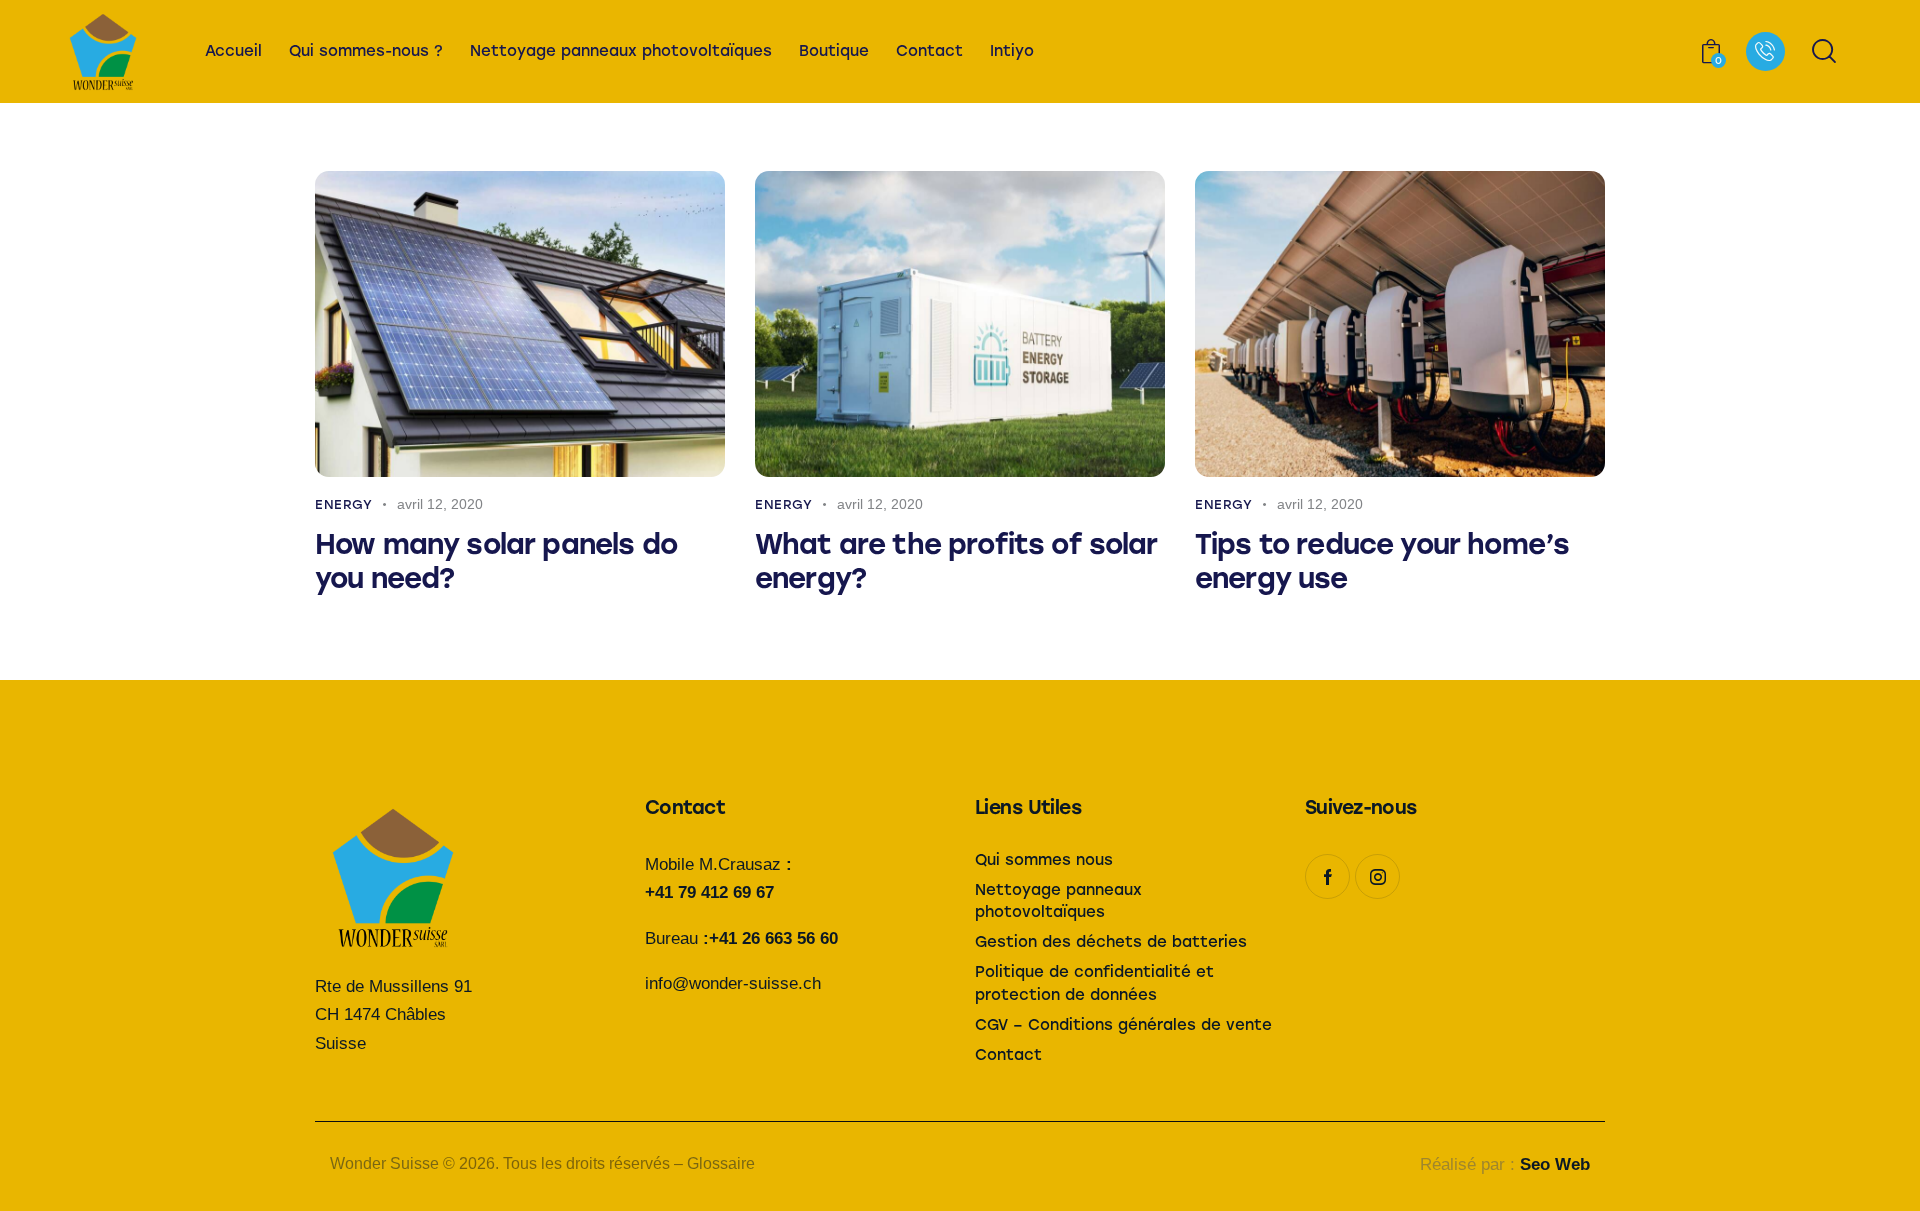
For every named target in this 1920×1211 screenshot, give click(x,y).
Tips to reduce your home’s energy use (1382, 561)
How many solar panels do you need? (496, 561)
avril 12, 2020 (440, 504)
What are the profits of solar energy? (956, 561)
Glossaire (721, 1163)
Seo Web (1555, 1164)
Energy (344, 504)
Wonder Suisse (384, 1163)
